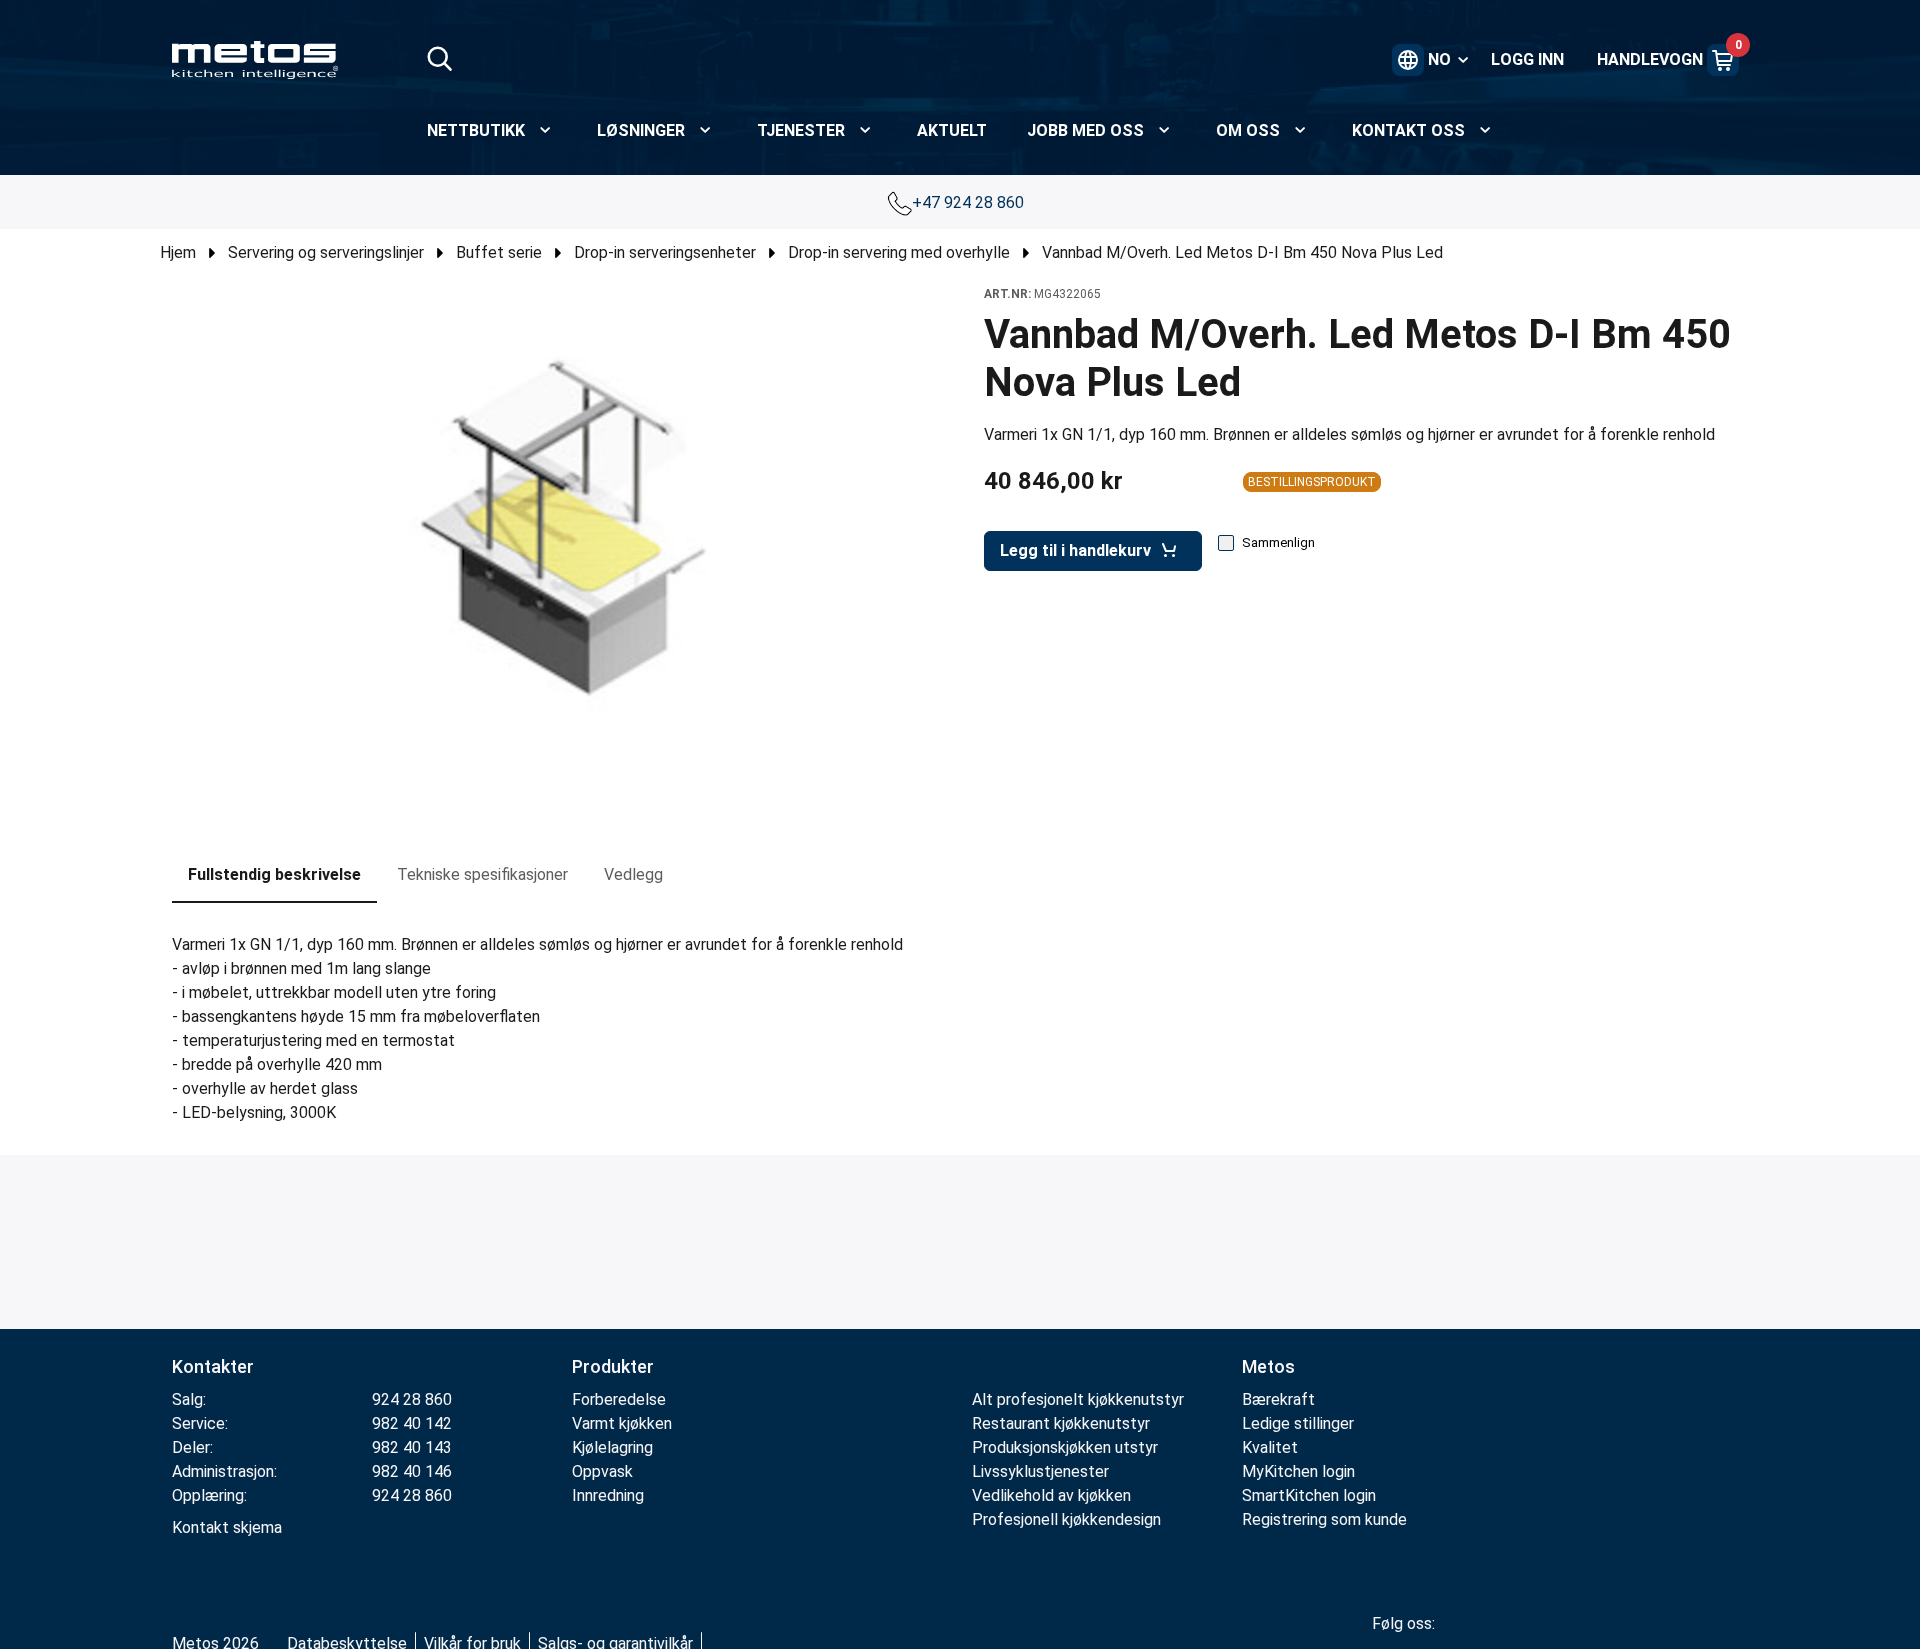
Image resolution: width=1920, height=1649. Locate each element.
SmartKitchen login (1309, 1495)
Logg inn (1527, 59)
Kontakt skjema (227, 1527)
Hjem (178, 252)
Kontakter (213, 1366)
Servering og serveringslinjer (326, 252)
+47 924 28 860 (970, 202)
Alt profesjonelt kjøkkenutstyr (1078, 1399)
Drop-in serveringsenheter (665, 252)
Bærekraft (1278, 1399)
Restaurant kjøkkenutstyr (1061, 1423)
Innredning (608, 1495)
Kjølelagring (612, 1447)
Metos (1268, 1366)
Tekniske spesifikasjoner (482, 874)
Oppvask (602, 1471)
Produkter (613, 1366)
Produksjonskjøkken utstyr (1065, 1447)
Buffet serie (499, 252)
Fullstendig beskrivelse (274, 874)
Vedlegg (633, 874)
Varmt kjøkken (622, 1423)
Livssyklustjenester (1040, 1471)
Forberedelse (619, 1399)
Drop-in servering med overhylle (899, 252)
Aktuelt (952, 130)
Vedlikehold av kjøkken (1051, 1495)
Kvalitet (1270, 1447)
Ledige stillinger (1298, 1423)
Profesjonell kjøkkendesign (1066, 1519)
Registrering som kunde (1324, 1519)
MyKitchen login (1298, 1471)
